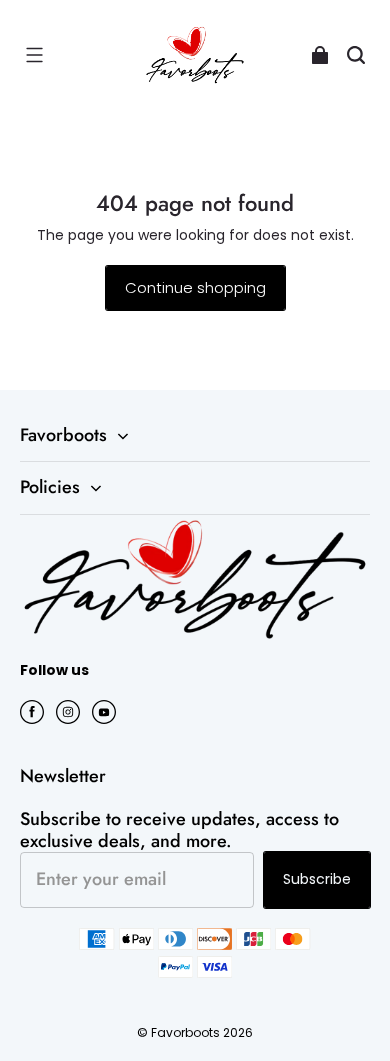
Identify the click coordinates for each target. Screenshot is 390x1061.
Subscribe (317, 879)
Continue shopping (195, 287)
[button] (34, 55)
